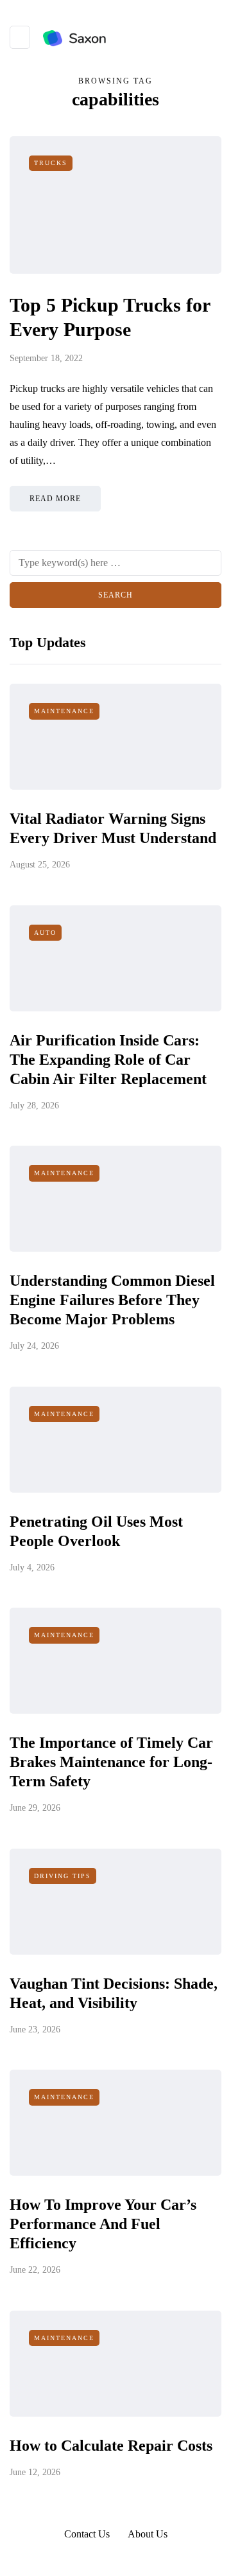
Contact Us (87, 2534)
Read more (55, 499)
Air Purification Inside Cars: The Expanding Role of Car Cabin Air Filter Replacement (108, 1060)
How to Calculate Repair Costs (111, 2446)
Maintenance (64, 711)
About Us (148, 2534)
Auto (45, 933)
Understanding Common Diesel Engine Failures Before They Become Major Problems (112, 1300)
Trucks (51, 163)
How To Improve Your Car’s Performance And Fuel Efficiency (103, 2224)
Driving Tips (63, 1876)
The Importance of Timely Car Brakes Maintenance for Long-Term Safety (111, 1762)
